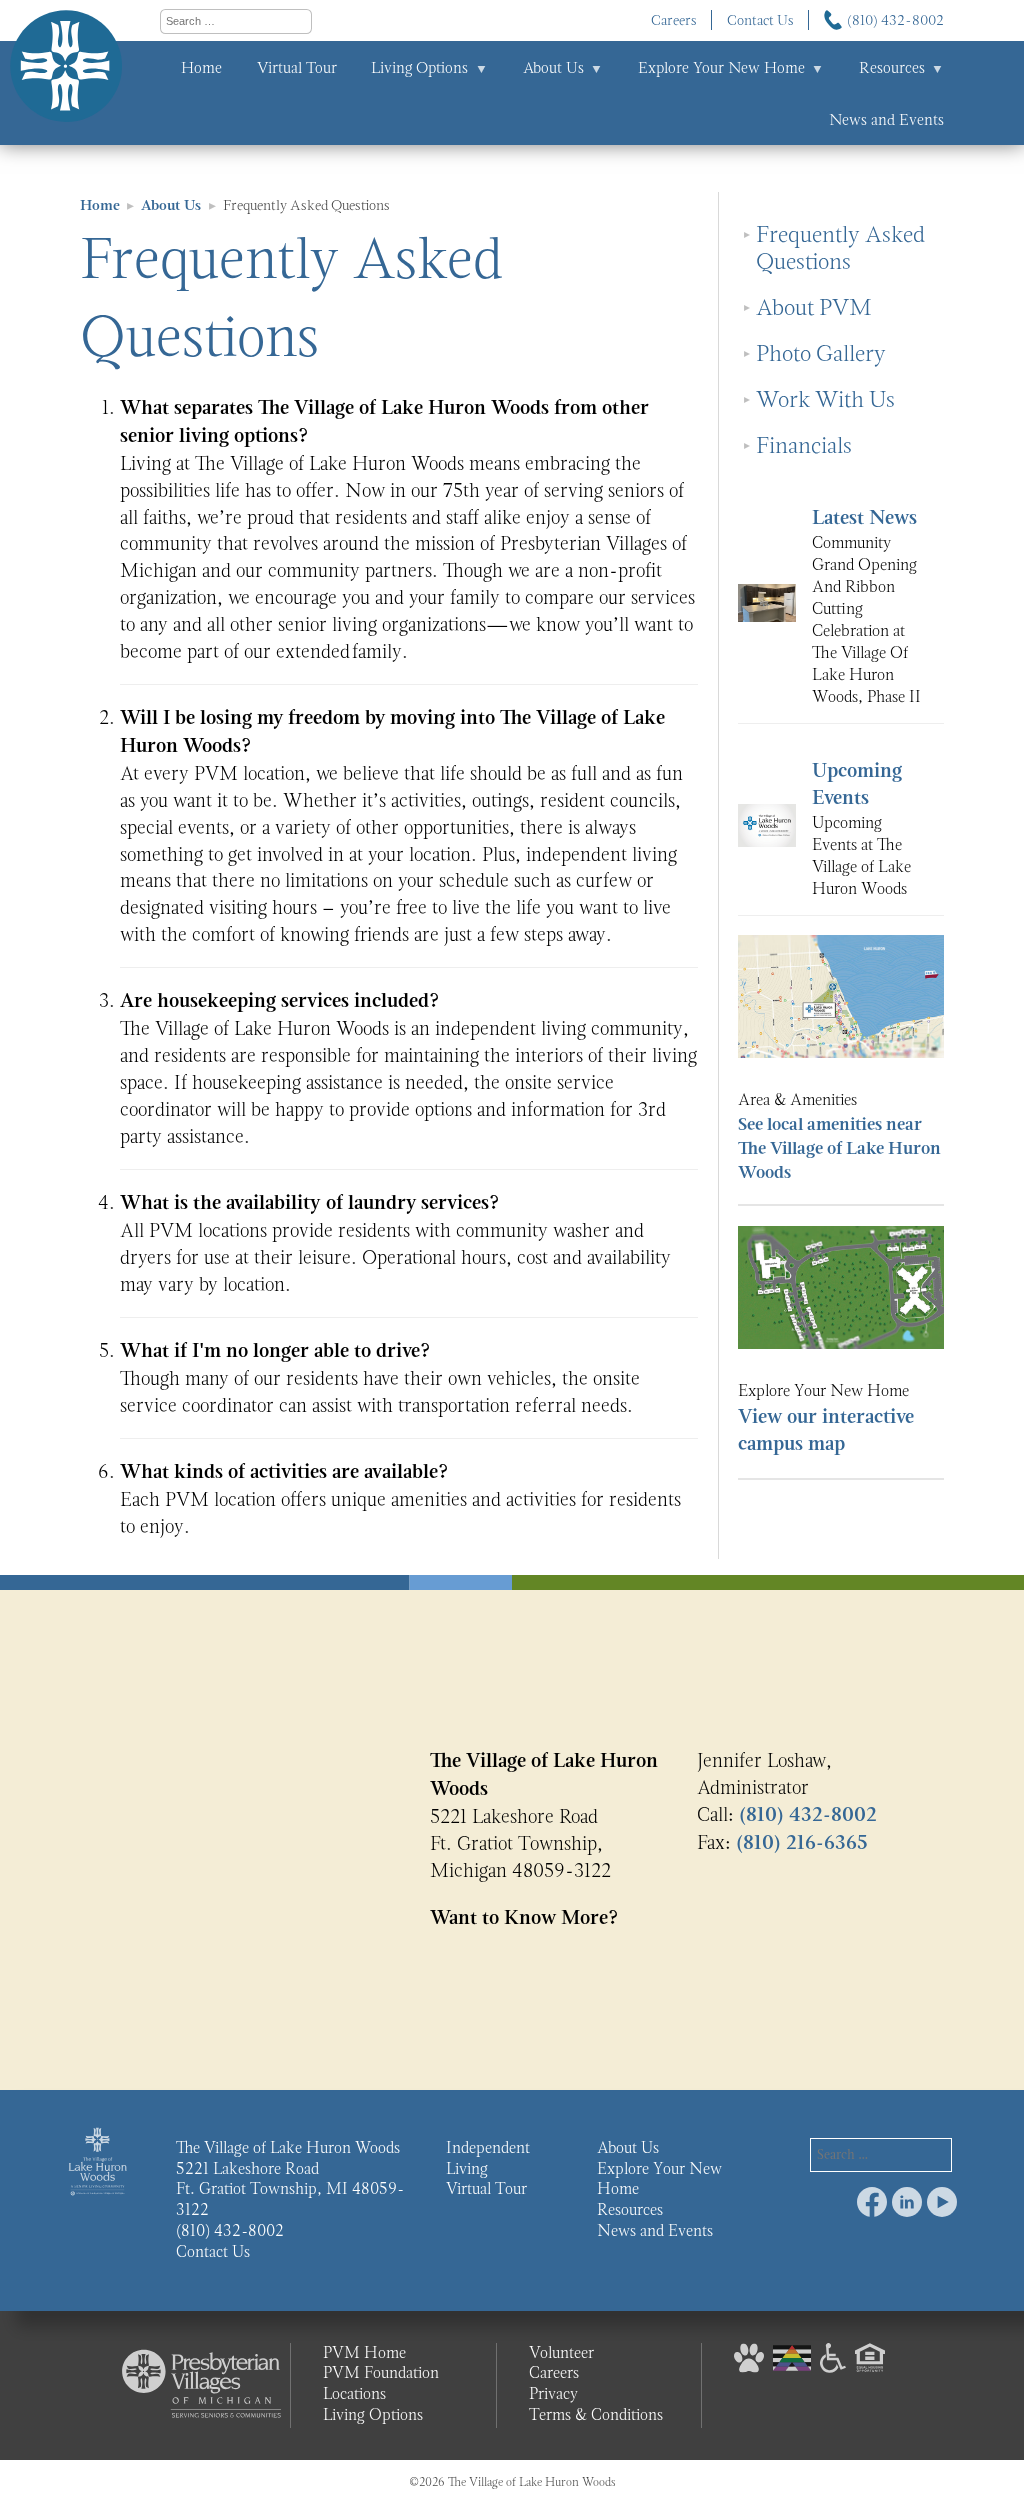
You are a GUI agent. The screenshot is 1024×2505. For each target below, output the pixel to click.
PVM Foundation (381, 2372)
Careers (674, 20)
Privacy (553, 2393)
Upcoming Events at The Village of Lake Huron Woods (861, 855)
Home (201, 67)
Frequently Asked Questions (840, 248)
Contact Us (760, 20)
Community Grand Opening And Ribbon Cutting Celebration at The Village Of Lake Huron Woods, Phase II (866, 619)
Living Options (419, 67)
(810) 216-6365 (802, 1842)
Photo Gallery (821, 353)
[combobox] (236, 21)
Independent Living (488, 2158)
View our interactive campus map (826, 1430)
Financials (804, 445)
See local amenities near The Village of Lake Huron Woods (839, 1148)
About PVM (814, 307)
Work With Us (825, 399)
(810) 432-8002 (895, 20)
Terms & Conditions (596, 2414)
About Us (553, 67)
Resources (892, 67)
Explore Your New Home (721, 67)
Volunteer (561, 2352)
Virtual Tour (297, 67)
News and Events (886, 119)
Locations (354, 2393)
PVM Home (364, 2352)
